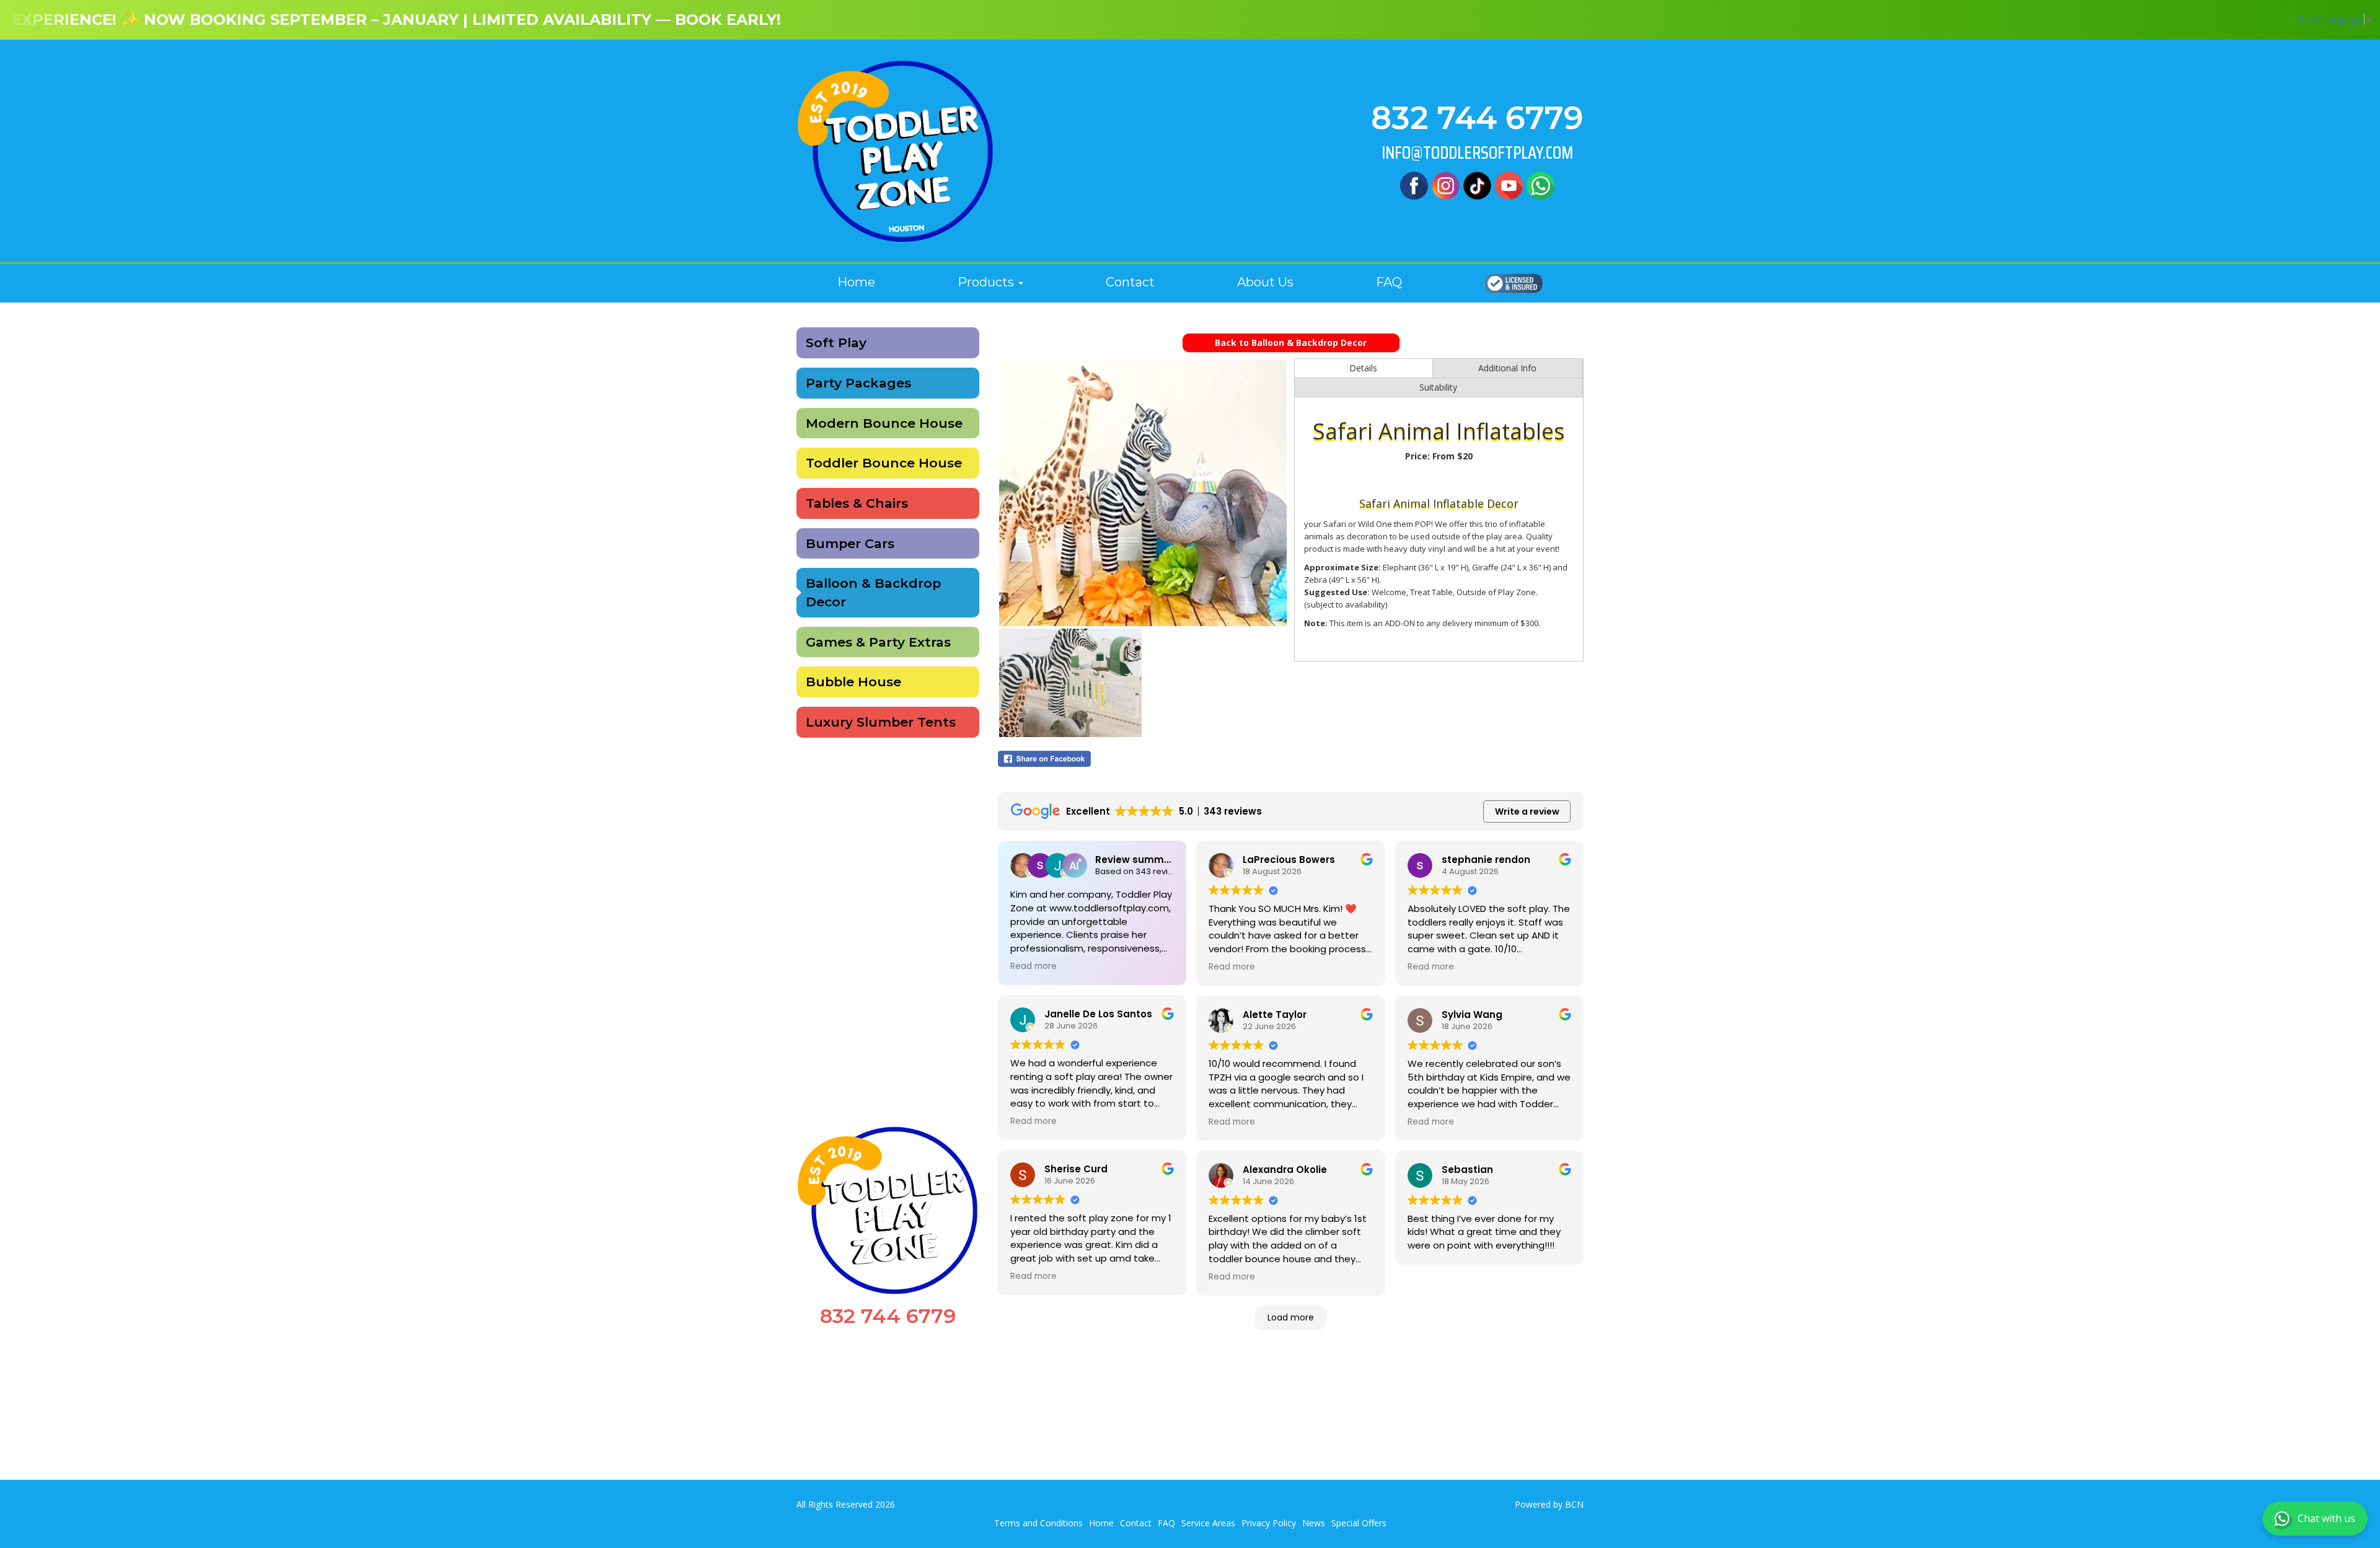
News (1314, 1523)
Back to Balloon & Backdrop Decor (1291, 343)
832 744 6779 (1477, 118)
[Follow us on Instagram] (1446, 184)
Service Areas (1208, 1523)
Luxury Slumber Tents (881, 722)
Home (856, 282)
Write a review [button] (1527, 812)
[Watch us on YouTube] (1509, 184)
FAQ (1389, 282)
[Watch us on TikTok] (1477, 184)
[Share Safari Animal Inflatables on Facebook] (1143, 759)
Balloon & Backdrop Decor (873, 592)
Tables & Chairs (857, 503)
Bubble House (853, 682)
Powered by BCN (1549, 1504)
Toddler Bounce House (884, 463)
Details (1363, 368)
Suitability (1438, 387)
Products (987, 282)
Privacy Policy (1269, 1523)
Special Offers (1359, 1523)
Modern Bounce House (884, 423)
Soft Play (836, 343)
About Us (1265, 282)
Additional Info (1507, 368)
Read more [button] (1034, 966)
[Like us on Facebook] (1414, 184)
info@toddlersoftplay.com (1477, 153)
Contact (1130, 282)
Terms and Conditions (1038, 1523)
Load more (1291, 1317)
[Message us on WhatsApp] (1540, 184)
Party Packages (858, 383)
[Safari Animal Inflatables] (1143, 493)
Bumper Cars (850, 543)
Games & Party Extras (878, 642)
